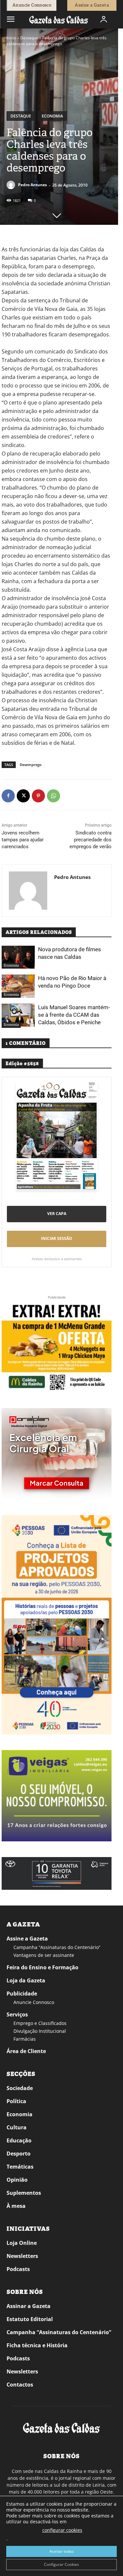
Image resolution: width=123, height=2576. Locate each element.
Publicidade (22, 1994)
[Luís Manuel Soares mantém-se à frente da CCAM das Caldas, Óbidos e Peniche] (18, 1015)
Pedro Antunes (32, 185)
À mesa (16, 2206)
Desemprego (31, 765)
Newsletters (22, 2256)
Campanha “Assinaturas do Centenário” (57, 1947)
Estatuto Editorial (30, 2319)
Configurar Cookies (61, 2564)
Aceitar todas (62, 2551)
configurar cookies (62, 2530)
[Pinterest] (38, 796)
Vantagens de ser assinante (44, 1955)
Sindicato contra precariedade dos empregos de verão (91, 840)
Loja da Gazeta (26, 1980)
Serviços (17, 2014)
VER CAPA (57, 1214)
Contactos (20, 2385)
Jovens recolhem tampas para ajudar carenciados (23, 840)
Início (11, 38)
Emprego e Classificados (40, 2023)
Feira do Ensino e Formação (42, 1967)
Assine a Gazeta (27, 1939)
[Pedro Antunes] (12, 185)
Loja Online (22, 2243)
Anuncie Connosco (34, 2002)
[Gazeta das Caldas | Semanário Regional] (59, 19)
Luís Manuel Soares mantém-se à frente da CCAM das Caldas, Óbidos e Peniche (74, 1015)
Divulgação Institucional (40, 2031)
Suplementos (24, 2193)
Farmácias (25, 2039)
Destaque (29, 38)
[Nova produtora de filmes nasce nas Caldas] (18, 957)
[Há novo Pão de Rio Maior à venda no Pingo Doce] (18, 986)
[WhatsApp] (53, 796)
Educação (19, 2140)
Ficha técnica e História (37, 2345)
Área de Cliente (26, 2051)
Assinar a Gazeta (29, 2306)
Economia (52, 116)
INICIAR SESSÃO (57, 1238)
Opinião (17, 2180)
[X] (23, 796)
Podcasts (18, 2269)
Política (16, 2101)
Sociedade (20, 2088)
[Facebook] (8, 796)
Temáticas (20, 2167)
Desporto (19, 2154)
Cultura (17, 2127)
